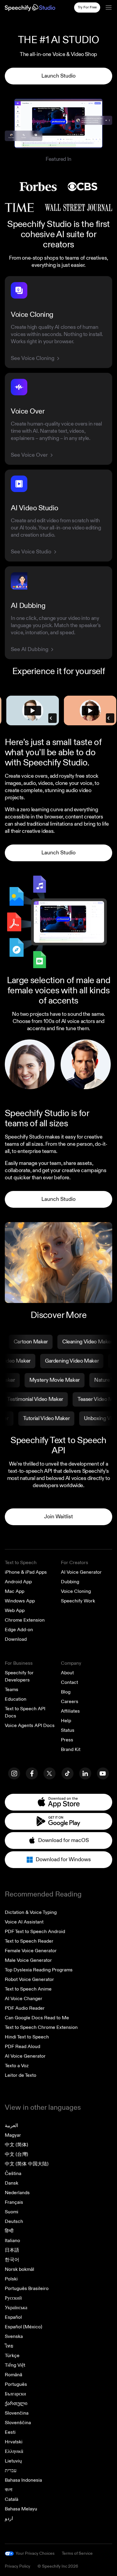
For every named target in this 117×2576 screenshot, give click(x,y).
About (67, 1673)
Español (13, 2317)
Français (14, 2202)
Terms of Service (77, 2553)
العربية (11, 2126)
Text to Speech (21, 1563)
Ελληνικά (14, 2451)
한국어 (12, 2260)
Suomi (12, 2212)
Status (68, 1730)
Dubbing (70, 1582)
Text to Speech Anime (28, 1989)
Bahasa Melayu (21, 2509)
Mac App (15, 1591)
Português (16, 2384)
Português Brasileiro (27, 2289)
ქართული (16, 2404)
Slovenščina (18, 2423)
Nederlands (17, 2193)
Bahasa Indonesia (23, 2480)
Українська (16, 2308)
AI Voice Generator (81, 1572)
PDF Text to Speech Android (35, 1932)
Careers (70, 1702)
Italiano (12, 2241)
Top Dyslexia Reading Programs (39, 1970)
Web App (15, 1611)
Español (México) (24, 2327)
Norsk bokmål (19, 2269)
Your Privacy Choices (35, 2554)
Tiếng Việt (15, 2365)
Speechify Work (78, 1601)
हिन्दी (9, 2231)
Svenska (14, 2336)
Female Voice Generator (31, 1951)
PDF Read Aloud (22, 2047)
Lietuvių (13, 2461)
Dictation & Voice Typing (31, 1912)
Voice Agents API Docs (30, 1726)
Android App (18, 1582)
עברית (11, 2471)
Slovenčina (17, 2413)
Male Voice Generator (28, 1960)
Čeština (13, 2174)
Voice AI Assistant (24, 1922)
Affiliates (70, 1711)
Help (66, 1721)
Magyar (13, 2135)
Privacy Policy (18, 2566)
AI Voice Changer (24, 1999)
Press (67, 1740)
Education (16, 1699)
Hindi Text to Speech (27, 2037)
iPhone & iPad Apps (26, 1572)
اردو (9, 2519)
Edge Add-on (19, 1630)
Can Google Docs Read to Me (37, 2018)
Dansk (12, 2183)
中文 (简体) (16, 2145)
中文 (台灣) (16, 2154)
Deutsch (14, 2221)
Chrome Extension (25, 1620)
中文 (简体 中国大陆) (27, 2164)
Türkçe (12, 2356)
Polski (11, 2279)
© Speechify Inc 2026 (58, 2566)
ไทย (9, 2346)
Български (15, 2394)
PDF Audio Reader (25, 2008)
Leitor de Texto (21, 2075)
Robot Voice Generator (29, 1979)
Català (12, 2499)
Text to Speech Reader (29, 1941)
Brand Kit (71, 1749)
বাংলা (9, 2490)
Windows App (20, 1601)
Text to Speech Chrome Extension (41, 2027)
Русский (13, 2298)
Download (16, 1639)
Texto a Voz (17, 2066)
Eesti (10, 2432)
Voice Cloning (76, 1591)
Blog (66, 1692)
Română (13, 2375)
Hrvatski (14, 2442)
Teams (12, 1690)
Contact (69, 1682)
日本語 (12, 2250)
